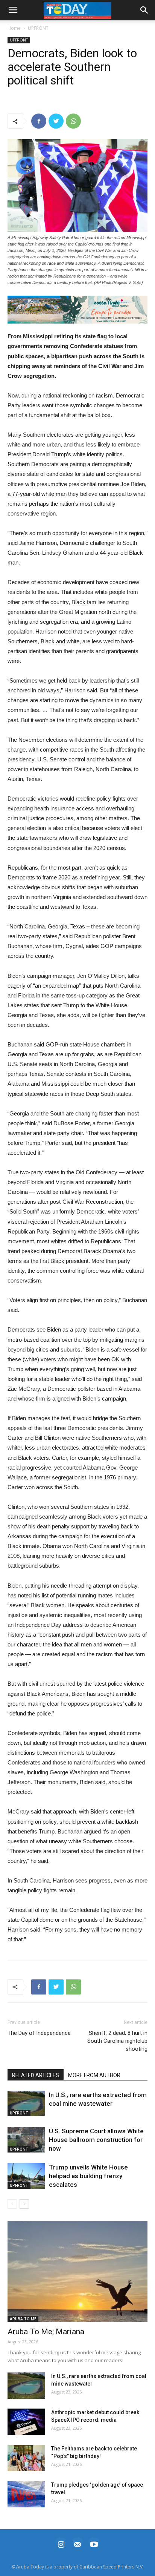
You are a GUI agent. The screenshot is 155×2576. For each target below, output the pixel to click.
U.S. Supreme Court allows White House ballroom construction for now (96, 2140)
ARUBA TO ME (23, 2319)
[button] (77, 310)
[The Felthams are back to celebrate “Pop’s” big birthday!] (26, 2458)
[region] (77, 310)
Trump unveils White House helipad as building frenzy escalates (88, 2176)
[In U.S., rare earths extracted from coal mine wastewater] (26, 2104)
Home (14, 28)
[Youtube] (94, 2543)
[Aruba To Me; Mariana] (77, 2272)
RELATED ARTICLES (36, 2075)
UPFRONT (38, 28)
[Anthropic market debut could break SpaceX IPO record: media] (26, 2422)
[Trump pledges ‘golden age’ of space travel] (26, 2494)
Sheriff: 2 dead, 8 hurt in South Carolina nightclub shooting (117, 2041)
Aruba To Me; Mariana (46, 2332)
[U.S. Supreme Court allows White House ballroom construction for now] (26, 2140)
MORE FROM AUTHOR (94, 2075)
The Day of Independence (39, 2033)
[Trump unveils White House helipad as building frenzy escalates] (26, 2176)
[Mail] (77, 2543)
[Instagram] (61, 2543)
